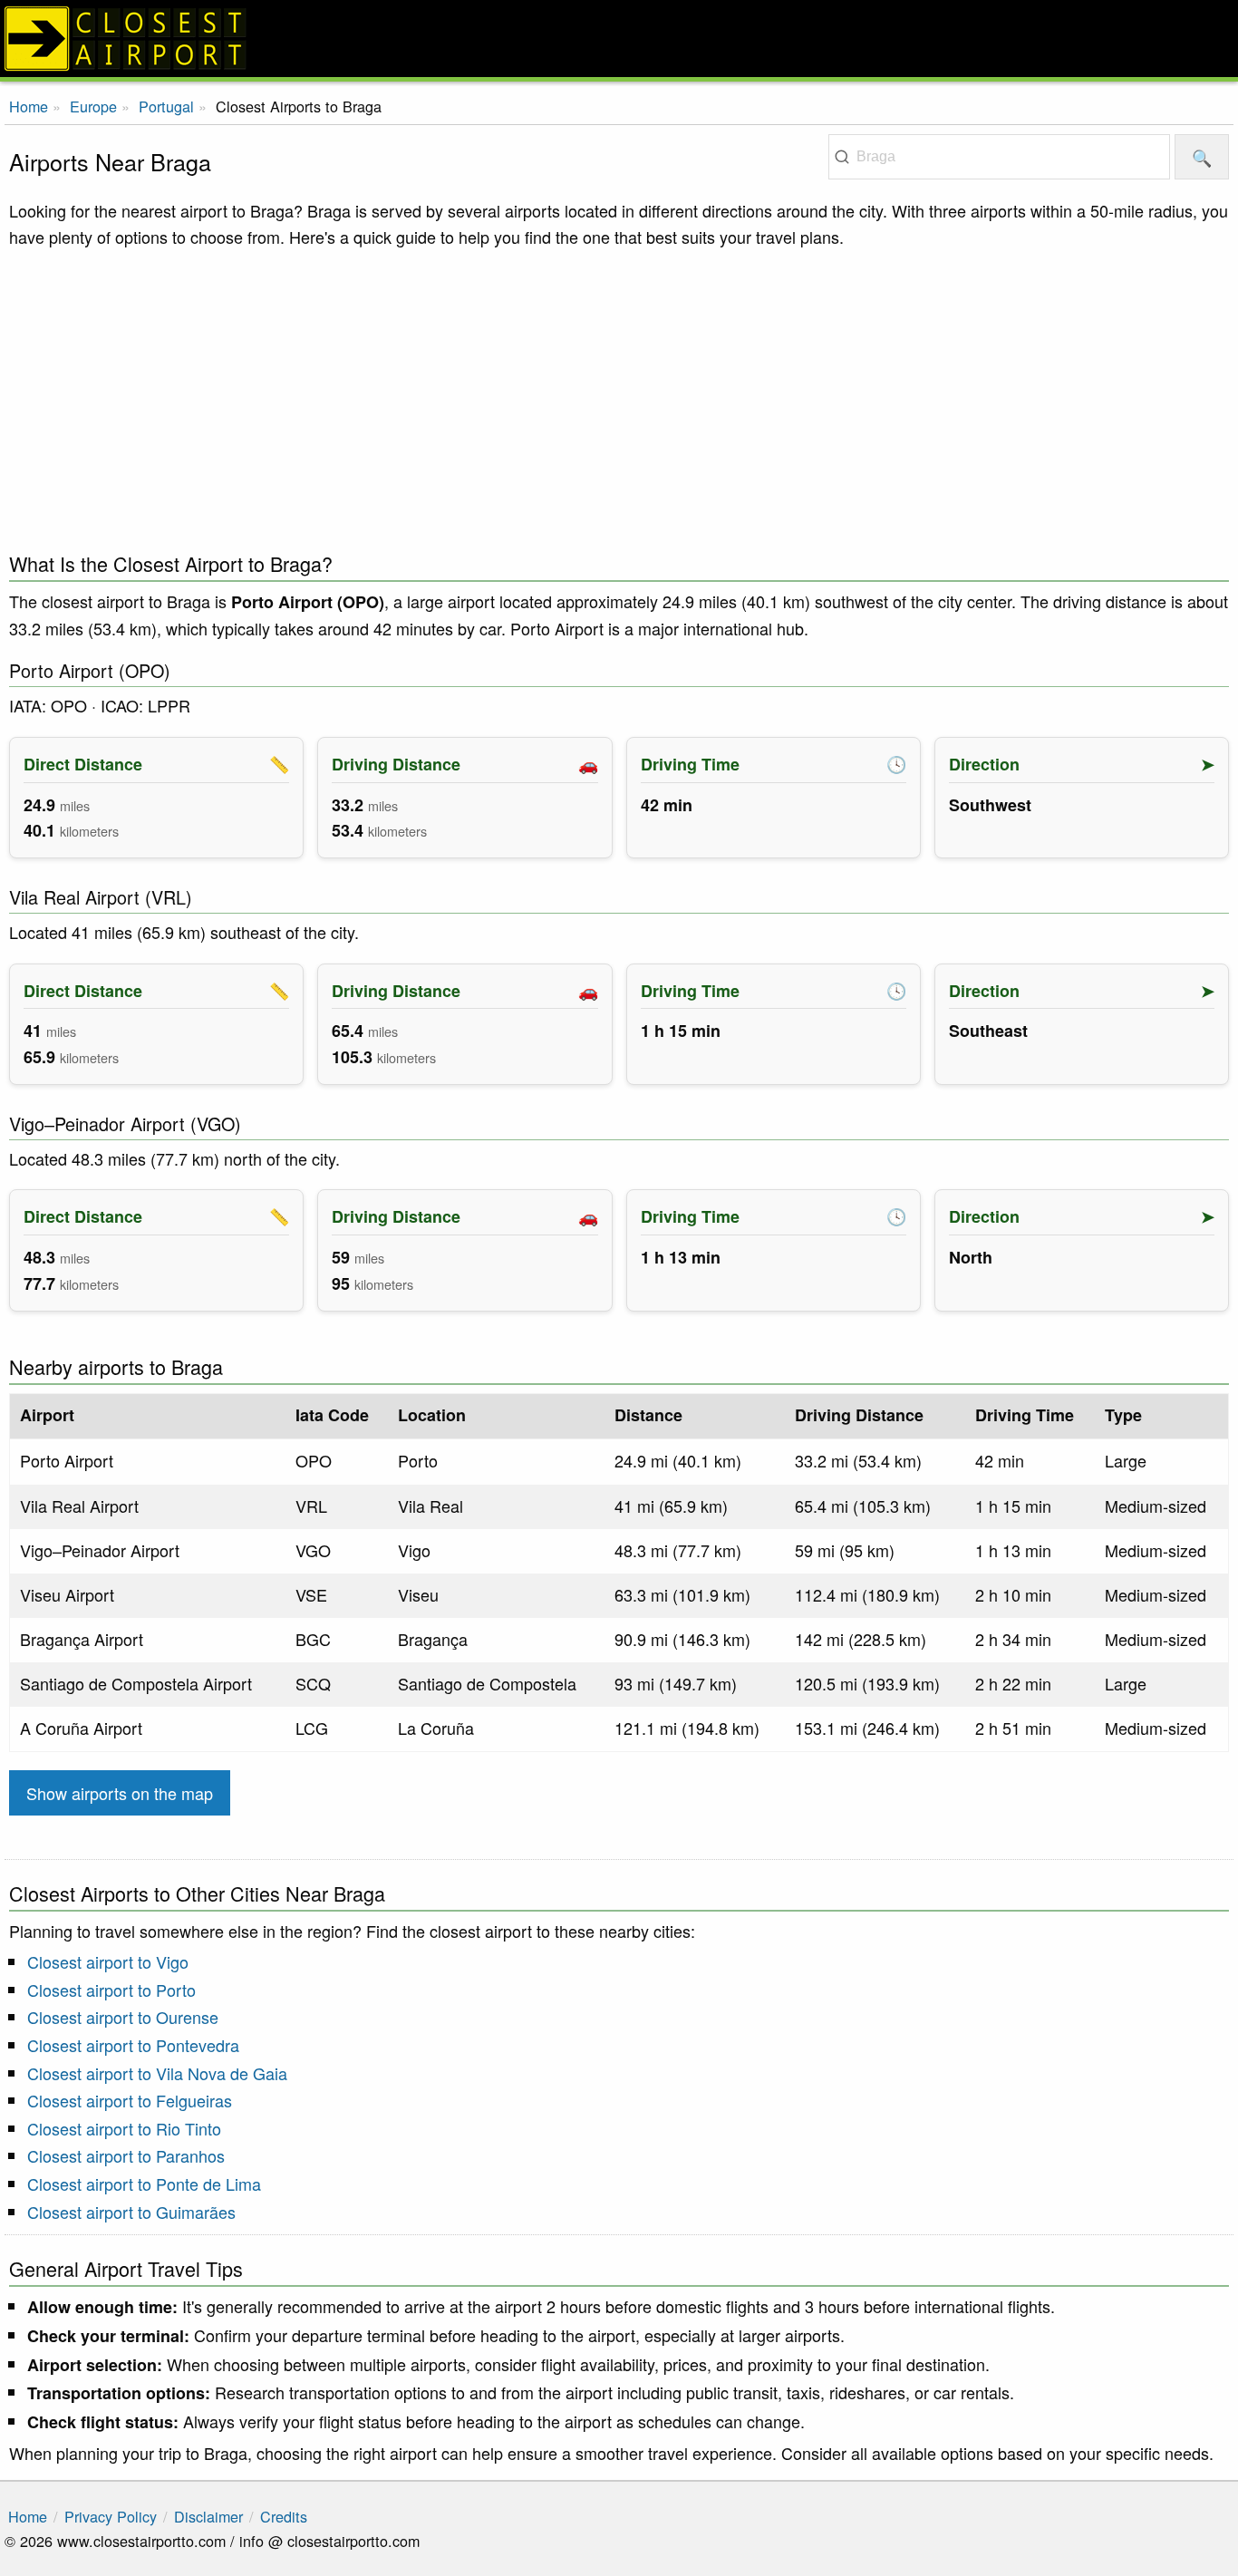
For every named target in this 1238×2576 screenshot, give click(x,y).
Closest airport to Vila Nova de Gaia (157, 2073)
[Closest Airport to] (619, 39)
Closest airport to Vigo (108, 1961)
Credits (284, 2516)
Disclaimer (208, 2516)
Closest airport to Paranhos (126, 2155)
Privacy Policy (111, 2516)
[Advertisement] (619, 395)
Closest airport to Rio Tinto (124, 2128)
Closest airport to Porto (111, 1990)
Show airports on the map (120, 1793)
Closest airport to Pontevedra (133, 2045)
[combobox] (999, 157)
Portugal (166, 106)
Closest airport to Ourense (123, 2017)
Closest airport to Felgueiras (130, 2100)
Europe (93, 106)
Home (29, 106)
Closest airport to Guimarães (131, 2212)
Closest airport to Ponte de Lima (144, 2184)
